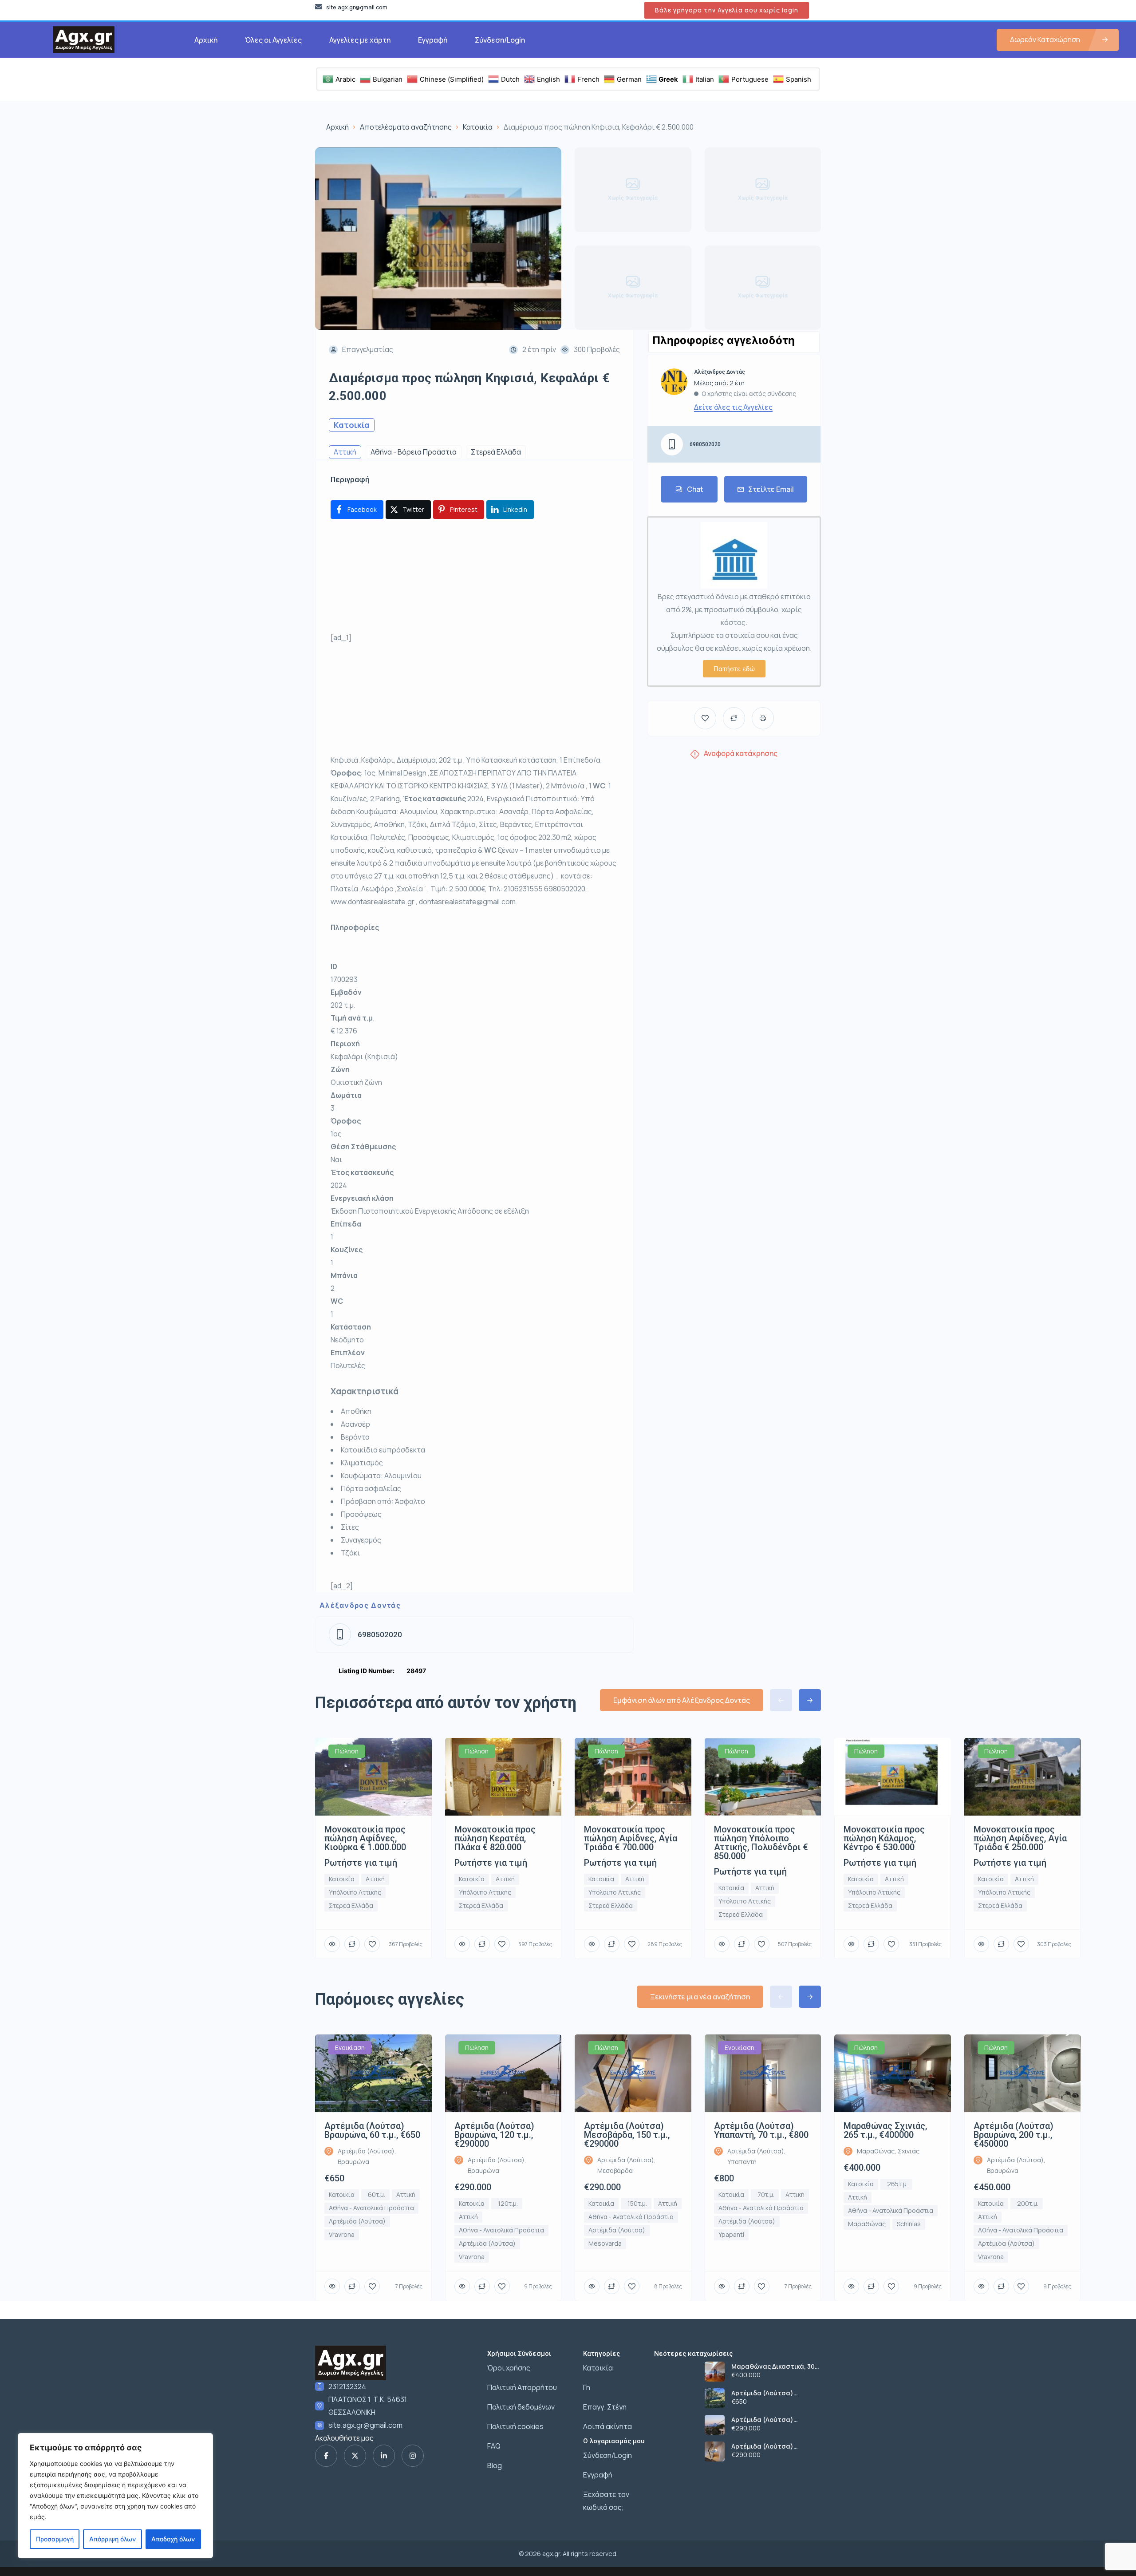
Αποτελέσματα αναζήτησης (406, 127)
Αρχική (206, 40)
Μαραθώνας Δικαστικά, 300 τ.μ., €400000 (775, 2366)
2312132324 (347, 2386)
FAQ (494, 2446)
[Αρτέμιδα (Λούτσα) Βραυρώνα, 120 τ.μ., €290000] (715, 2425)
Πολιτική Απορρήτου (522, 2387)
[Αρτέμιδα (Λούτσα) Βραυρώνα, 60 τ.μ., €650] (715, 2398)
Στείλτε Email (771, 489)
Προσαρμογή (55, 2539)
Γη (587, 2387)
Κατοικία (478, 127)
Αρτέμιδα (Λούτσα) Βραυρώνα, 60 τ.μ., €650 (770, 2393)
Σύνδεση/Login (500, 40)
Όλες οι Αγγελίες (273, 40)
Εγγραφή (433, 40)
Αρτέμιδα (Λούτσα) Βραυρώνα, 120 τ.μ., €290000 (762, 2420)
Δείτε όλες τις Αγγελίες (733, 407)
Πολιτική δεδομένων (521, 2407)
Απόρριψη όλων (112, 2539)
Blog (495, 2465)
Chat (695, 489)
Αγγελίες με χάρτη (360, 40)
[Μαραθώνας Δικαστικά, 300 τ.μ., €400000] (715, 2372)
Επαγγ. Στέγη (605, 2407)
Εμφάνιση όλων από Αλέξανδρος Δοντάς (682, 1700)
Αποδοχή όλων (173, 2539)
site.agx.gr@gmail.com (365, 2425)
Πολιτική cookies (515, 2426)
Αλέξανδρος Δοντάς (360, 1605)
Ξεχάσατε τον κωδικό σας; (606, 2501)
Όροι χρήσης (509, 2368)
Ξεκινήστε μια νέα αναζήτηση (700, 1997)
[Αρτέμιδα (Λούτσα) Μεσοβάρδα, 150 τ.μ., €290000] (715, 2451)
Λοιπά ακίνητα (607, 2426)
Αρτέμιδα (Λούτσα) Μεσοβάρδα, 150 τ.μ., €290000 (764, 2446)
